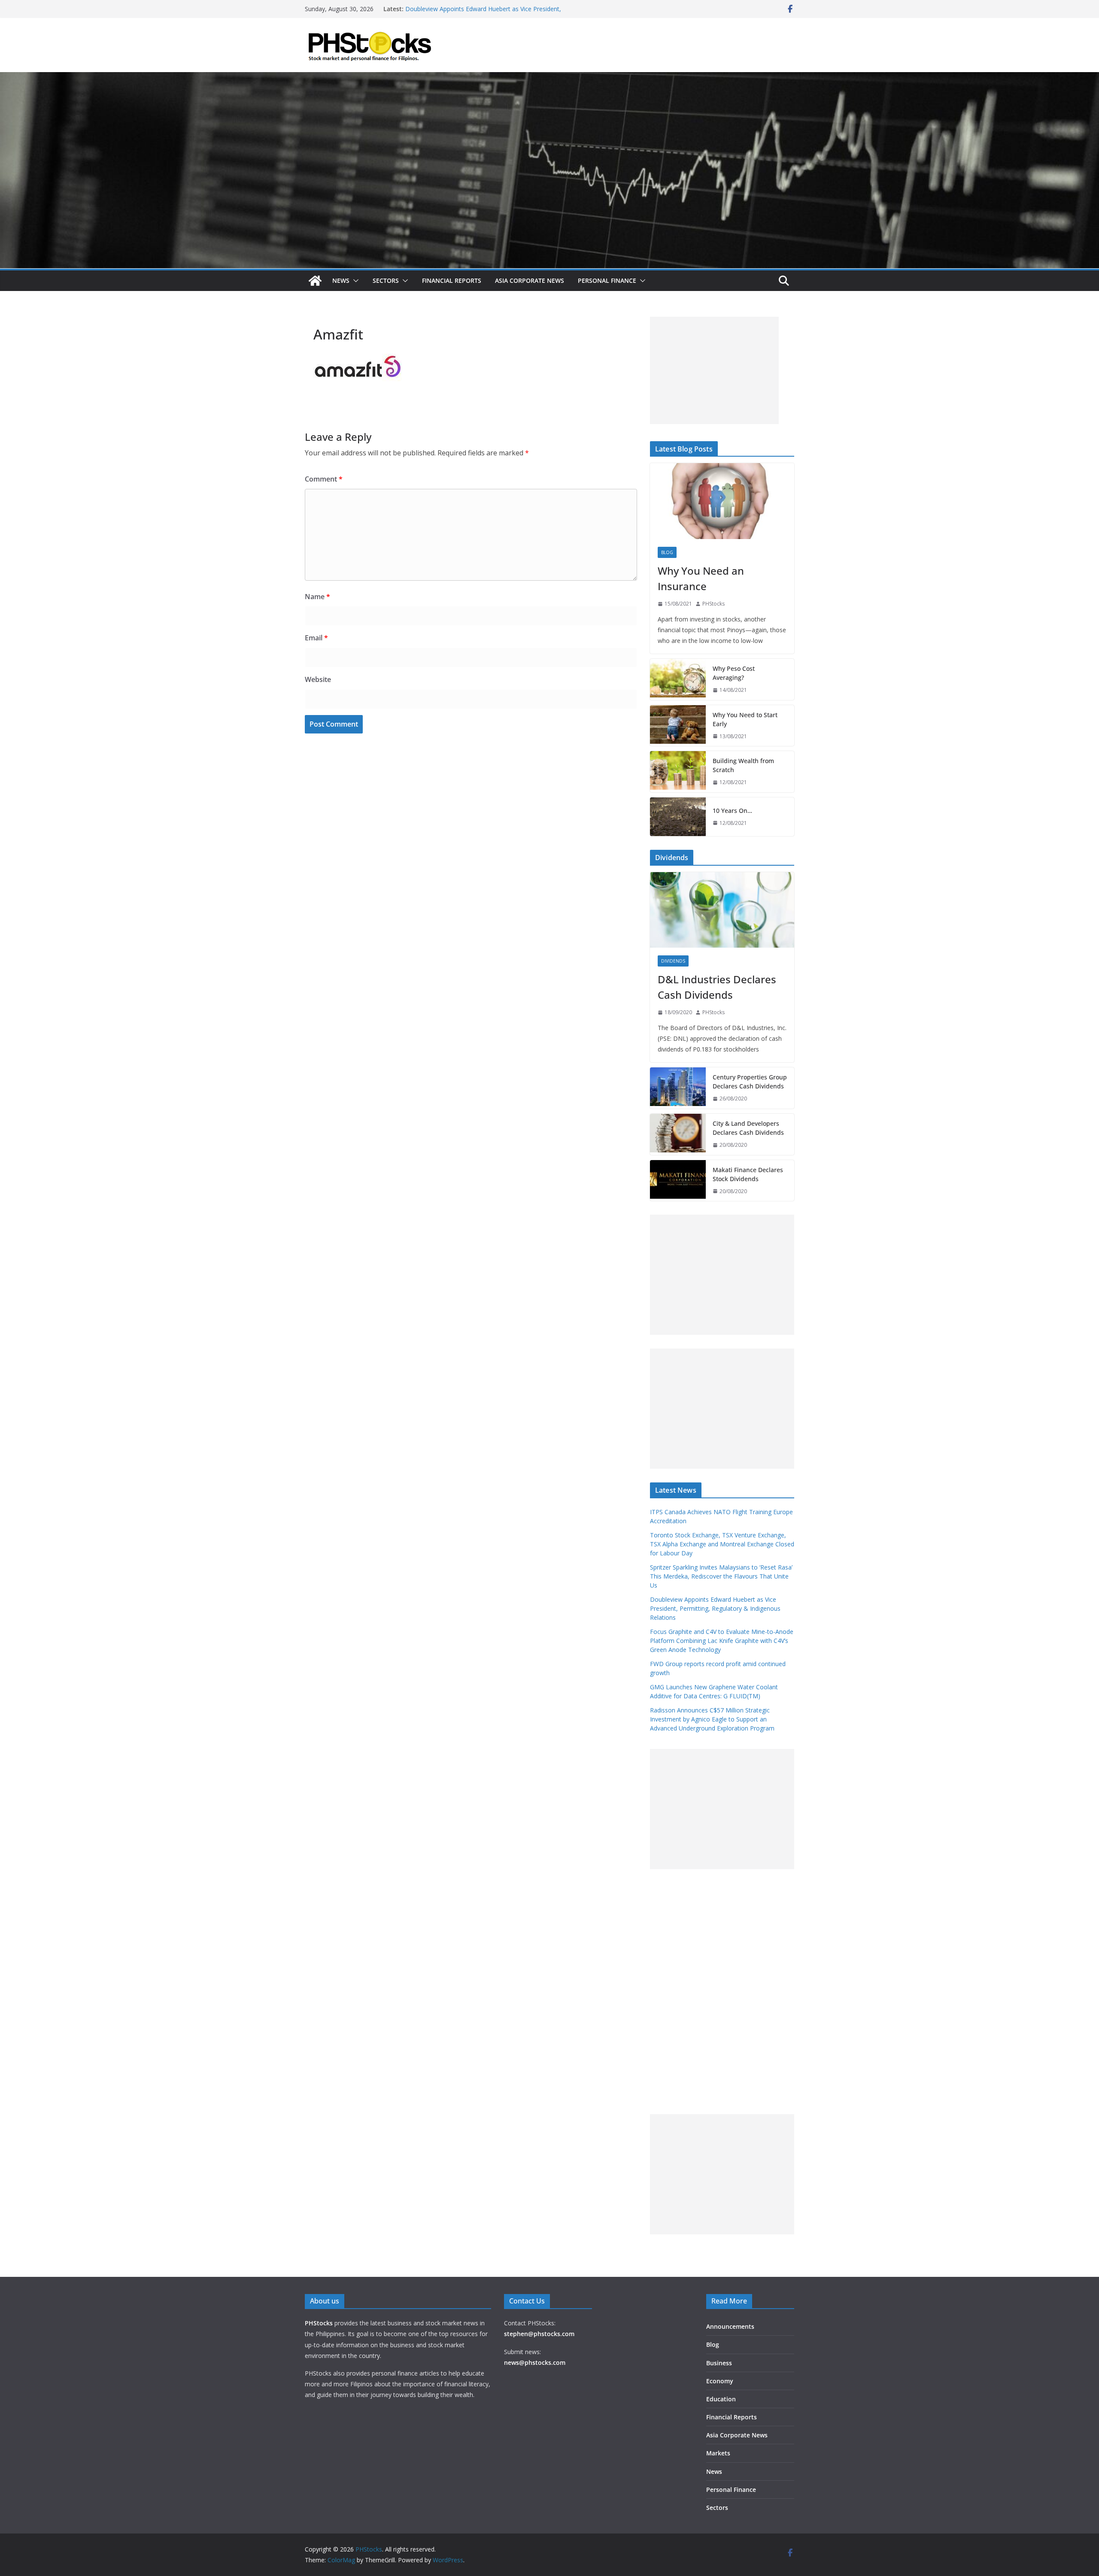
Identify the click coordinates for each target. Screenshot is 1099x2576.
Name (317, 597)
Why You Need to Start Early (745, 719)
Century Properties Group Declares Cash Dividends (750, 1082)
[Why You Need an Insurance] (722, 501)
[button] (354, 281)
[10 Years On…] (678, 817)
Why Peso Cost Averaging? (734, 673)
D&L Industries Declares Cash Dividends (717, 987)
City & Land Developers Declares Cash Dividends (748, 1128)
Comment (324, 479)
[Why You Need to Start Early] (678, 726)
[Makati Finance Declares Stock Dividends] (678, 1181)
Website (318, 679)
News (341, 280)
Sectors (386, 280)
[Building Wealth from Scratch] (678, 772)
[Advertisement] (714, 370)
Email (316, 638)
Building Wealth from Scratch (743, 765)
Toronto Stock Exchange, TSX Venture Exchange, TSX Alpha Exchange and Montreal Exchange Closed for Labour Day (722, 1544)
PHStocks (713, 604)
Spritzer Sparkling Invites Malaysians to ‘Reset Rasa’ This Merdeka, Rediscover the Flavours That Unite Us (483, 10)
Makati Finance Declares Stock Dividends (748, 1174)
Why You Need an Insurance (701, 578)
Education (721, 2399)
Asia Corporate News (530, 280)
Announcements (730, 2326)
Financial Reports (452, 280)
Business (719, 2363)
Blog (667, 552)
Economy (720, 2381)
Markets (718, 2453)
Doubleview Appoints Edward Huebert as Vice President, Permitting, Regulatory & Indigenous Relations (715, 1608)
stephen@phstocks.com (539, 2334)
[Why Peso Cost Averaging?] (678, 679)
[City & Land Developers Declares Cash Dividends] (678, 1134)
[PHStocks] (549, 78)
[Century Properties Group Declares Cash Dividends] (678, 1088)
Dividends (673, 961)
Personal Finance (607, 280)
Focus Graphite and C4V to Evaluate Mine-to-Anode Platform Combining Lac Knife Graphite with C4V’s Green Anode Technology (722, 1641)
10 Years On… (732, 811)
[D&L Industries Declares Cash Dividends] (722, 910)
